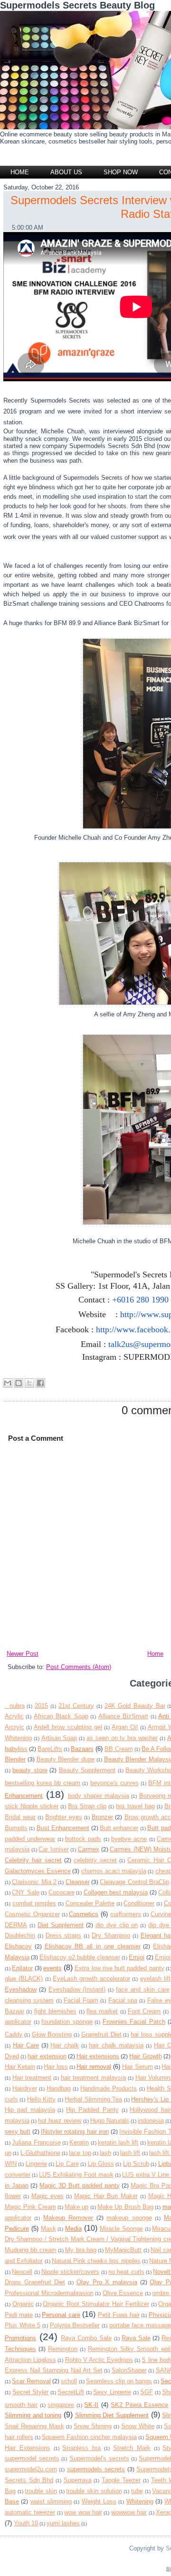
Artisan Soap (59, 1738)
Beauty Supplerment (87, 1770)
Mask (48, 2229)
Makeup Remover (68, 2218)
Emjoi (137, 1957)
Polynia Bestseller (75, 2325)
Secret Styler (31, 2392)
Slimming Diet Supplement (112, 2415)
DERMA (16, 1925)
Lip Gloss (101, 2164)
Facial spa (123, 2000)
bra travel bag (135, 1806)
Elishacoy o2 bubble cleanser (80, 1957)
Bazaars (82, 1749)
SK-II (91, 2405)
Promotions (20, 2338)
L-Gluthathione (40, 2153)
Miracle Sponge (121, 2229)
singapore (61, 2405)
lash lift (130, 2153)
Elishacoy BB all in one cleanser (93, 1946)
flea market (102, 2011)
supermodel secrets (32, 2458)
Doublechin (20, 1935)
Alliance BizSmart (123, 1716)
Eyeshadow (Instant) (77, 1989)
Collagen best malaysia (116, 1892)
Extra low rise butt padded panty (119, 1968)
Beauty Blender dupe (66, 1759)
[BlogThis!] (19, 1383)
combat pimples (34, 1903)
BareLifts (50, 1749)
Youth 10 (26, 2523)
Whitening (140, 2501)
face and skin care (142, 1989)
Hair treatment (32, 2078)
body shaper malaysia (99, 1796)
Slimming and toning (33, 2415)
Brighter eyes (64, 1817)
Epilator (22, 1968)
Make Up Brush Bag (125, 2207)
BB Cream (119, 1749)
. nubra (15, 1706)
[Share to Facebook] (40, 1383)
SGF (147, 2392)
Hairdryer (25, 2088)
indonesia (151, 2121)
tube (137, 2491)
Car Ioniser (54, 1849)
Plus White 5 (23, 2325)
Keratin (79, 2142)
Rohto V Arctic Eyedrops (99, 2360)
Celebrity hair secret (33, 1860)
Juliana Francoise (36, 2142)
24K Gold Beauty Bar (135, 1706)
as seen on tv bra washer (122, 1738)
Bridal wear (20, 1817)
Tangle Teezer (121, 2480)
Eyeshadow (21, 1989)
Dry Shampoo (111, 1935)
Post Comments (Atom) (79, 1667)
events (52, 1968)
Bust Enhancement (63, 1828)
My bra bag (81, 2250)
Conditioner (139, 1903)
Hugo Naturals (110, 2121)
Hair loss (56, 2067)
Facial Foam (81, 2000)
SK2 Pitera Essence (139, 2405)
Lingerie (36, 2164)
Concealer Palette (90, 1903)
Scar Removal (31, 2381)
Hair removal (94, 2067)
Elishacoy (18, 1946)
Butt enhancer (119, 1828)
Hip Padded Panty (92, 2110)
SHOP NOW (121, 172)
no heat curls (126, 2272)
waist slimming (51, 2501)
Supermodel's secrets (99, 2458)
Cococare (62, 1892)
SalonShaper (129, 2370)
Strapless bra (81, 2448)
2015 (41, 1706)
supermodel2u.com (31, 2469)
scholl (69, 2381)
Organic (23, 2304)
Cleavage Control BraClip (134, 1882)
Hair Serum (138, 2067)
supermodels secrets (96, 2469)
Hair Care (26, 2045)
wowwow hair (129, 2512)
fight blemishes (55, 2011)
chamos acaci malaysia (114, 1871)
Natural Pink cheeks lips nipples (96, 2261)
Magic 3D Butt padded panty (80, 2186)
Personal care (61, 2315)
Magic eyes (48, 2196)
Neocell (22, 2272)
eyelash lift (155, 1979)
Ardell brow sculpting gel (68, 1727)
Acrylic (14, 1716)
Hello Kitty (41, 2099)
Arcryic (14, 1727)
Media (73, 2229)
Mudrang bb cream (31, 2250)
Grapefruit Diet (101, 2034)
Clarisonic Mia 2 (34, 1882)
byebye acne (129, 1839)
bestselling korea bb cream (43, 1783)
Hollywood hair (150, 2110)
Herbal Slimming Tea (93, 2099)
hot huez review (60, 2121)
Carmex (89, 1849)
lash (105, 2153)
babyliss (16, 1749)
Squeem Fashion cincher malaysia (89, 2437)
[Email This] (8, 1383)
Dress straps (64, 1935)
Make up (76, 2207)
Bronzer (102, 1817)
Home (20, 172)
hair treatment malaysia (93, 2078)
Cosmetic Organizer (32, 1914)
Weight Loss (99, 2501)
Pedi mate (19, 2315)
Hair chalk (65, 2045)
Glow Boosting (52, 2034)
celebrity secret (95, 1860)
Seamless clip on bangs (119, 2381)
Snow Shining (93, 2426)
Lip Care (67, 2164)
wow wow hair (83, 2512)
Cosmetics (84, 1914)
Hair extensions (98, 2056)
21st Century (76, 1706)
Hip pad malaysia (30, 2110)
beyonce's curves (114, 1783)
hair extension (47, 2056)
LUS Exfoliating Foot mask (76, 2175)
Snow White (138, 2426)
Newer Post (23, 1654)
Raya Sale (136, 2338)
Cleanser (78, 1882)
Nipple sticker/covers (70, 2272)
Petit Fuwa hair (119, 2315)
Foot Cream (144, 2011)
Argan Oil (125, 1727)
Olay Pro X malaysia (107, 2282)
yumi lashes (63, 2523)
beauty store (30, 1770)
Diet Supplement (61, 1925)
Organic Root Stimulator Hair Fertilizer (96, 2304)
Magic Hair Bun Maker (106, 2196)
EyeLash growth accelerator (91, 1979)
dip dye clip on (117, 1925)
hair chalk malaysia (116, 2045)
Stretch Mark (132, 2448)
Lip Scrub (136, 2164)
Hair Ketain (20, 2067)
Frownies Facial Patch (134, 2022)
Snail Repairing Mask (34, 2426)
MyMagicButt (123, 2250)
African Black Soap (61, 1716)
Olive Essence (123, 2293)
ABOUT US (66, 172)
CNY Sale (25, 1892)
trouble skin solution (94, 2491)
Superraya (78, 2480)
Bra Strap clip (87, 1806)
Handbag (59, 2088)
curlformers (126, 1914)
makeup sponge (129, 2218)
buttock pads (83, 1839)
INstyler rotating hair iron (75, 2132)
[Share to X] (29, 1383)
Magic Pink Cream (30, 2207)
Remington (63, 2349)
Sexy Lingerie (112, 2392)
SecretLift (71, 2392)
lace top (80, 2153)
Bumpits (16, 1828)
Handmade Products (109, 2088)
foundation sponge (67, 2022)
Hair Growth (145, 2056)
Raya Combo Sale (86, 2338)
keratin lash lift (118, 2142)
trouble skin (41, 2491)
